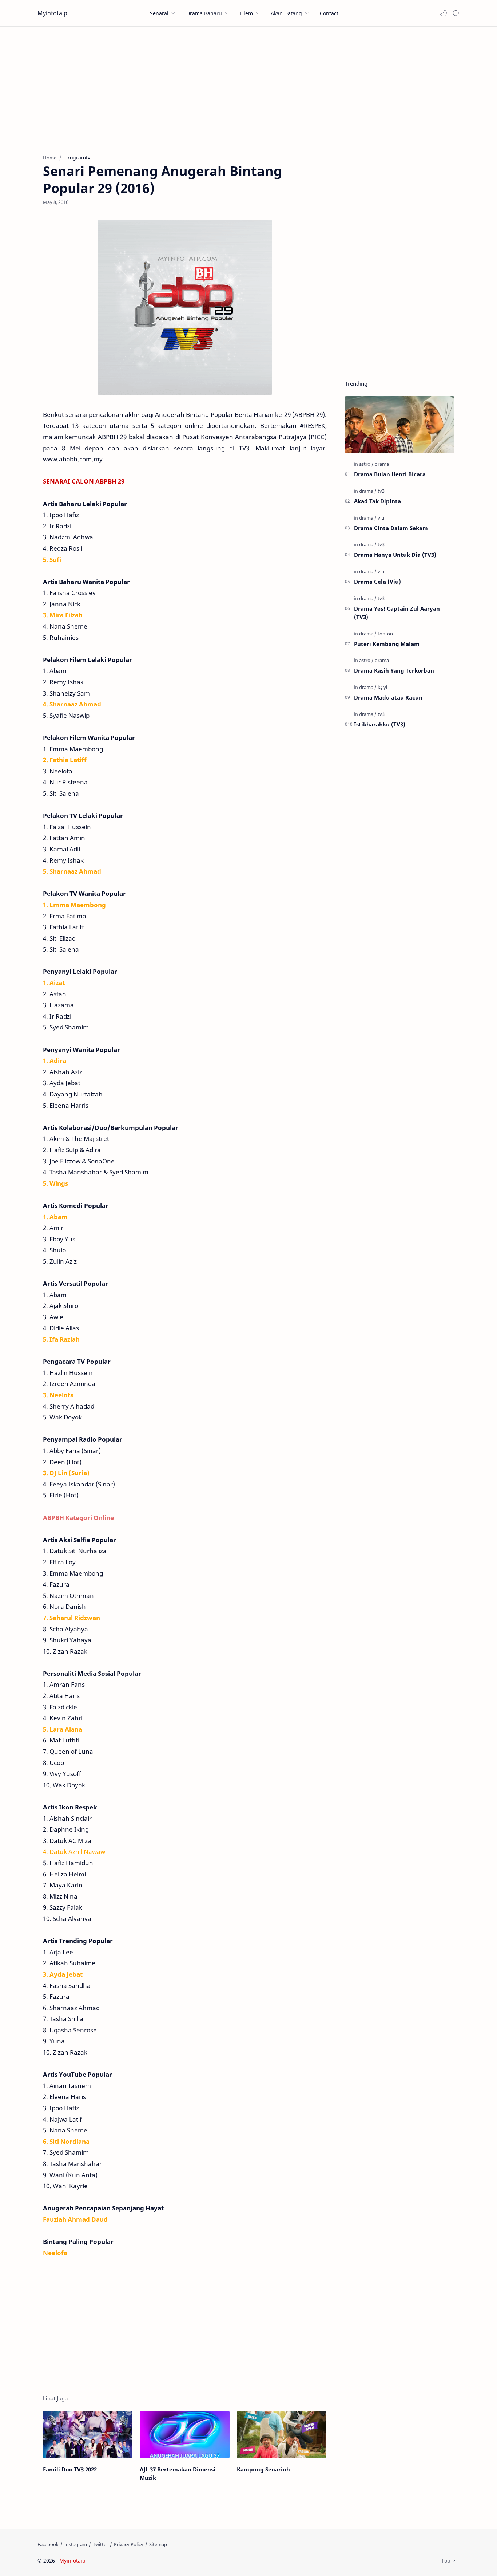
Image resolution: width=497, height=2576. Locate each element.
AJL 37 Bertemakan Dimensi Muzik (178, 2473)
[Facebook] (48, 2544)
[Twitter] (100, 2544)
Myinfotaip (52, 13)
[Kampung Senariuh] (282, 2435)
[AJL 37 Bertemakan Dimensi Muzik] (184, 2435)
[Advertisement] (249, 88)
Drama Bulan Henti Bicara (390, 474)
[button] (444, 13)
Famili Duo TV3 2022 (70, 2469)
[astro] (366, 464)
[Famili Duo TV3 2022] (88, 2435)
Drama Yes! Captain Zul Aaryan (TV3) (397, 613)
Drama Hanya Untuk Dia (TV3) (395, 555)
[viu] (381, 518)
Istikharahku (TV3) (380, 724)
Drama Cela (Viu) (377, 582)
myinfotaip (133, 2561)
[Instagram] (76, 2544)
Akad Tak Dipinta (377, 501)
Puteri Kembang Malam (387, 644)
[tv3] (381, 491)
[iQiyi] (382, 687)
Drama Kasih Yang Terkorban (394, 670)
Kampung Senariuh (263, 2469)
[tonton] (385, 634)
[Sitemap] (158, 2544)
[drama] (382, 464)
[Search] (456, 13)
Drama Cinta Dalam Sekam (391, 528)
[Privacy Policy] (129, 2544)
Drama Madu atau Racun (388, 697)
